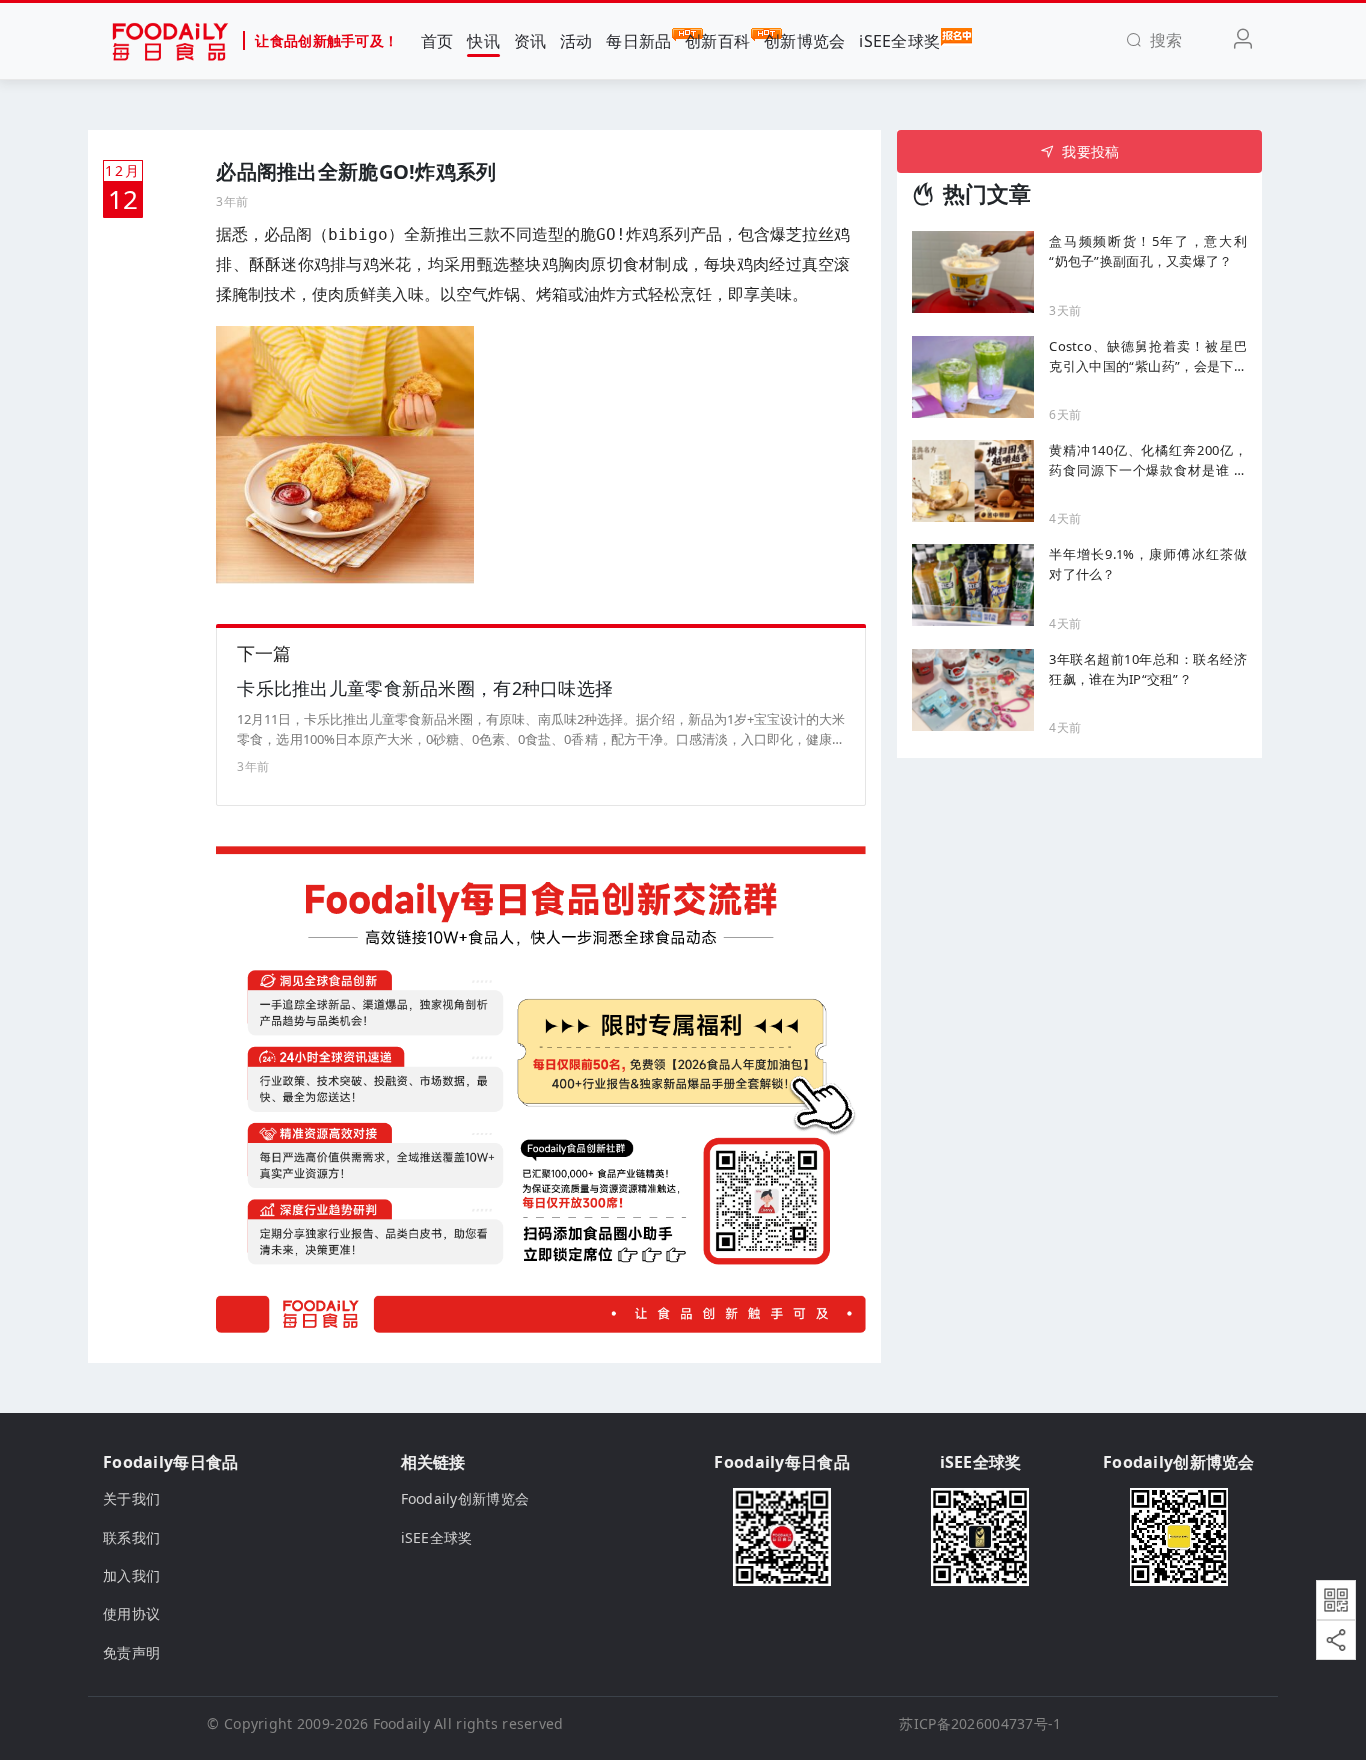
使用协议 (131, 1613)
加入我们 (131, 1575)
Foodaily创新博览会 (465, 1498)
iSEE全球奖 (899, 41)
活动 (576, 41)
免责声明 (131, 1652)
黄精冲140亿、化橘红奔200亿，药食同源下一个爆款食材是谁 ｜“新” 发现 (1148, 460)
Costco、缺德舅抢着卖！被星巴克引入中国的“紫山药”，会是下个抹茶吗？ (1148, 356)
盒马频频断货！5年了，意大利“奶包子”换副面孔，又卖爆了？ (1148, 251)
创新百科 (717, 41)
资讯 (530, 41)
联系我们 (131, 1537)
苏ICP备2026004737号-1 (980, 1723)
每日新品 (638, 41)
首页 (437, 41)
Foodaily (401, 1723)
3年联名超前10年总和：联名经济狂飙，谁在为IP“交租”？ (1148, 669)
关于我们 (131, 1498)
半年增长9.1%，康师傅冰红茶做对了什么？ (1148, 564)
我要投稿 (1090, 151)
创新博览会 (804, 41)
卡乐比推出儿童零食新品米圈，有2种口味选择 (425, 688)
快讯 (483, 41)
